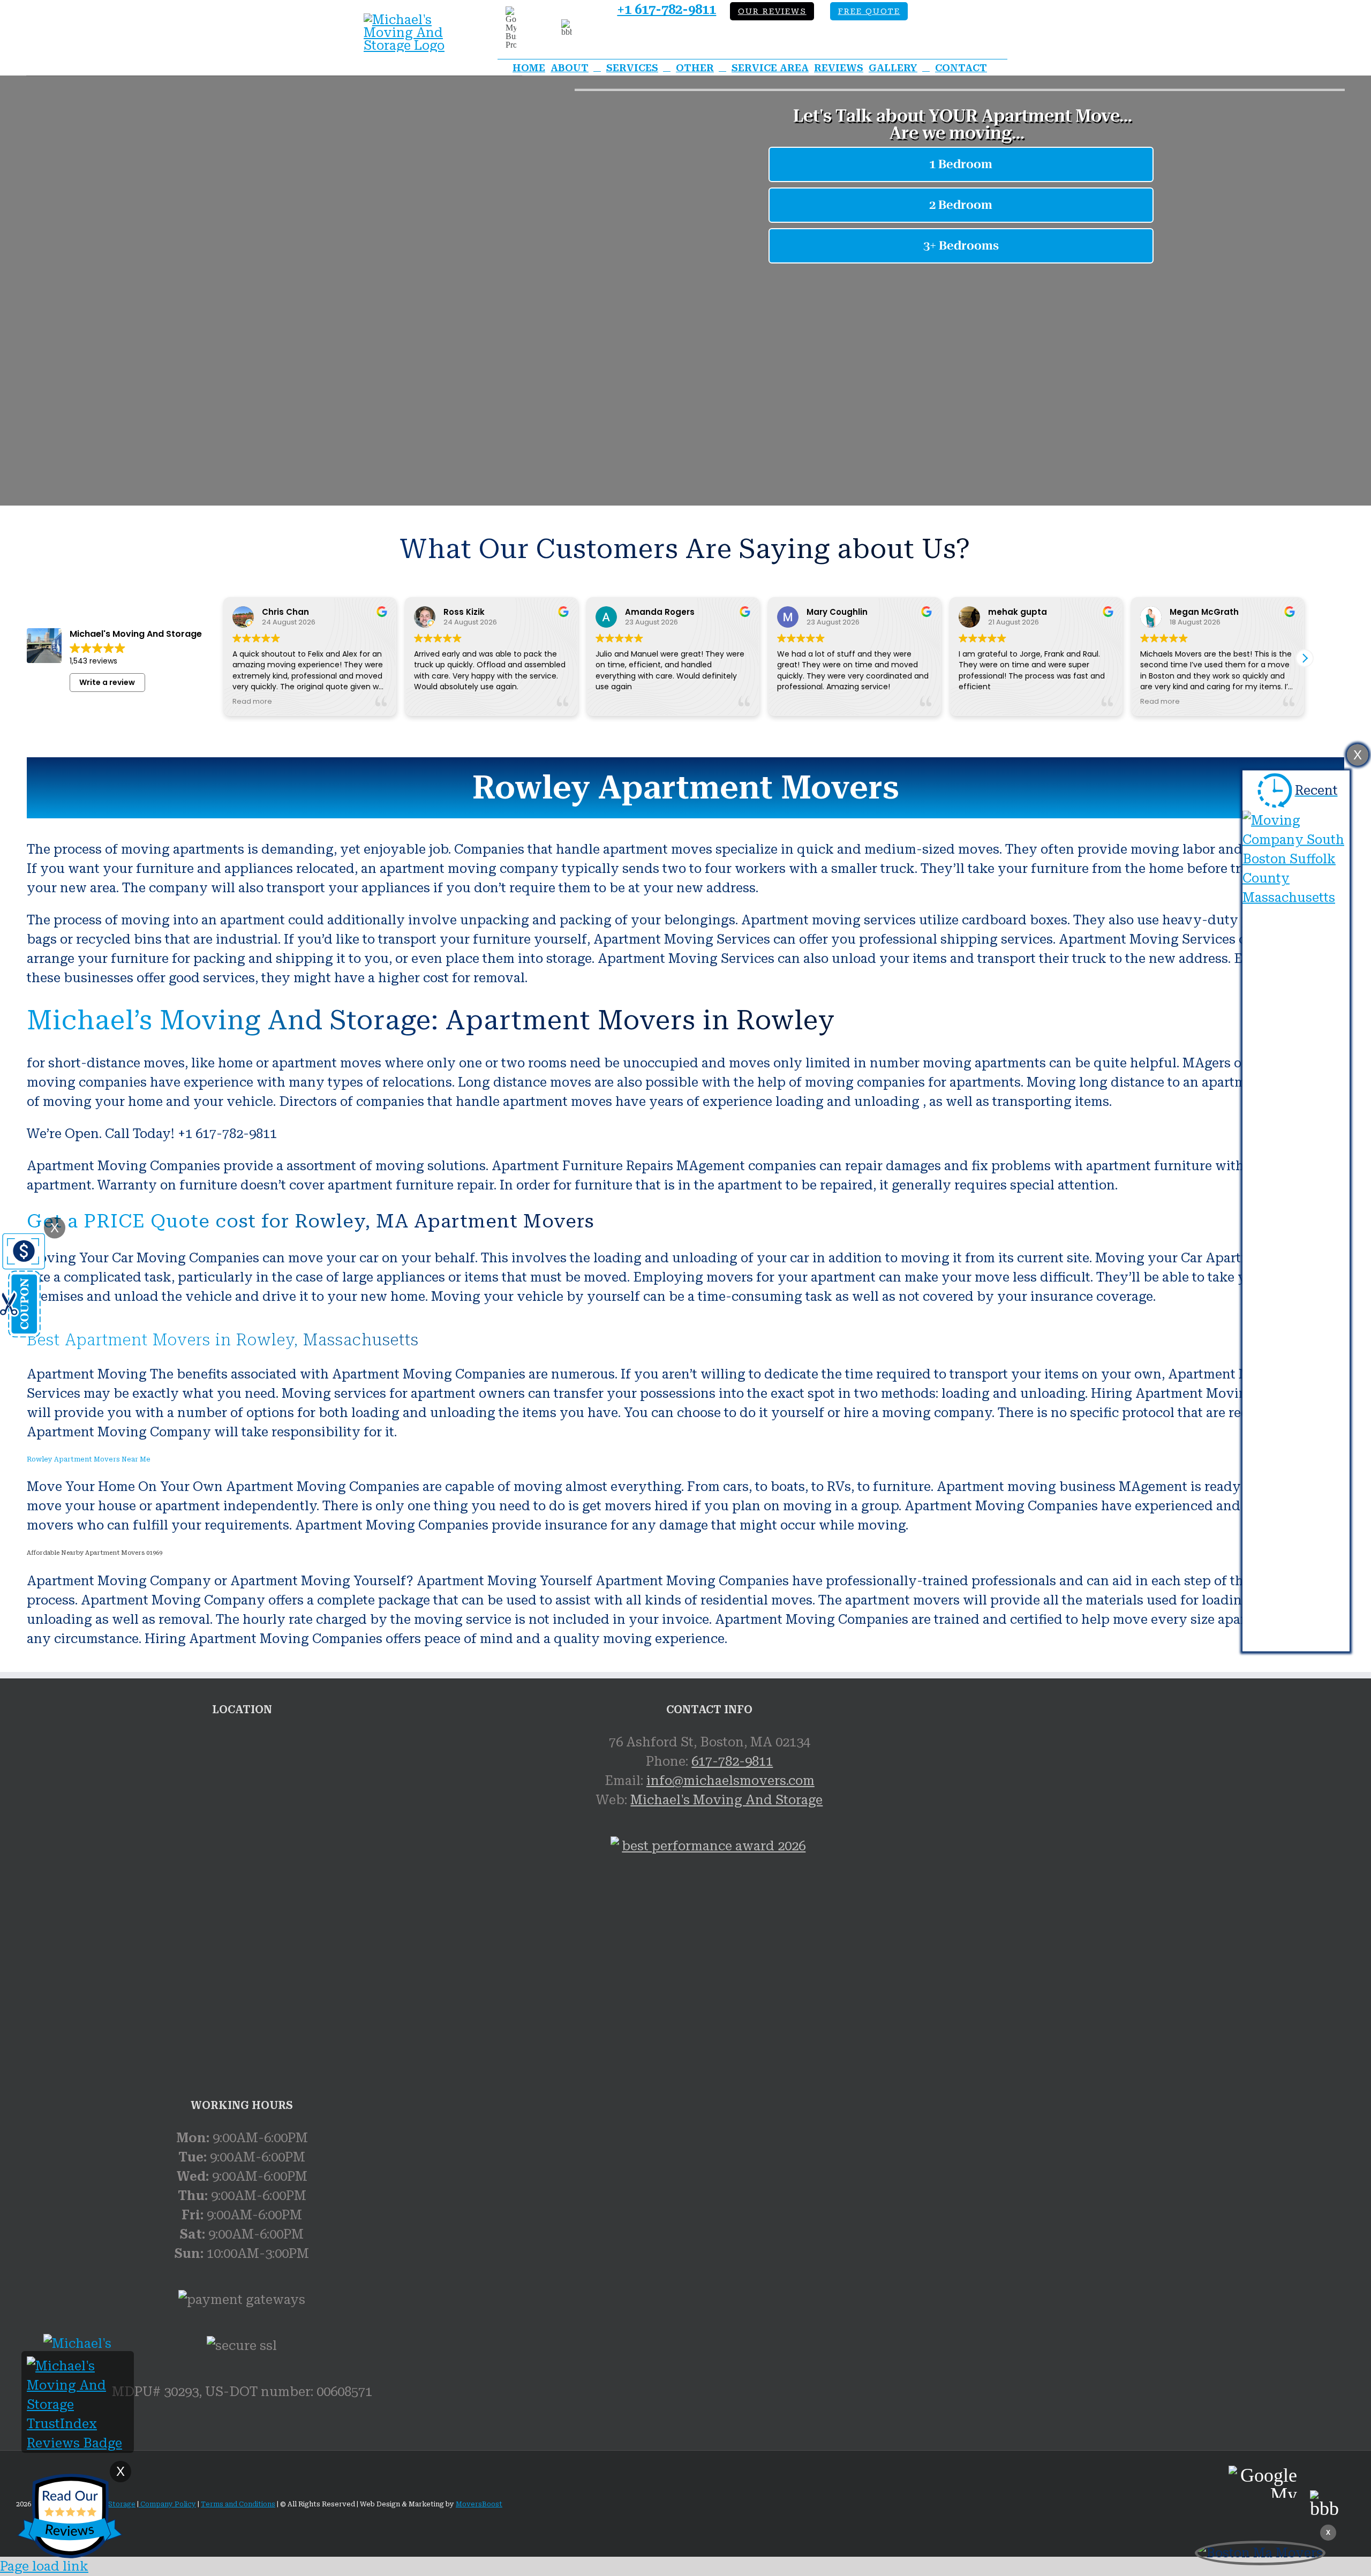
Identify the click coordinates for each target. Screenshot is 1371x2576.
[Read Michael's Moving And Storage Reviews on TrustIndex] (78, 2443)
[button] (1305, 658)
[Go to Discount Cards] (22, 1334)
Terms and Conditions (238, 2504)
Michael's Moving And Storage (726, 1800)
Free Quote (869, 12)
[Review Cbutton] (70, 2516)
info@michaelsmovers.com (730, 1781)
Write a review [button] (107, 682)
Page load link (44, 2566)
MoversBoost (479, 2504)
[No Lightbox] (412, 20)
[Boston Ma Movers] (1260, 2553)
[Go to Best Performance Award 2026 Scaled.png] (709, 1960)
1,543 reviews (93, 661)
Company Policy (167, 2504)
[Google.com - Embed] (242, 1813)
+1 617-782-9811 (666, 10)
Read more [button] (252, 701)
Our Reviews (772, 12)
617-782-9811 (732, 1761)
